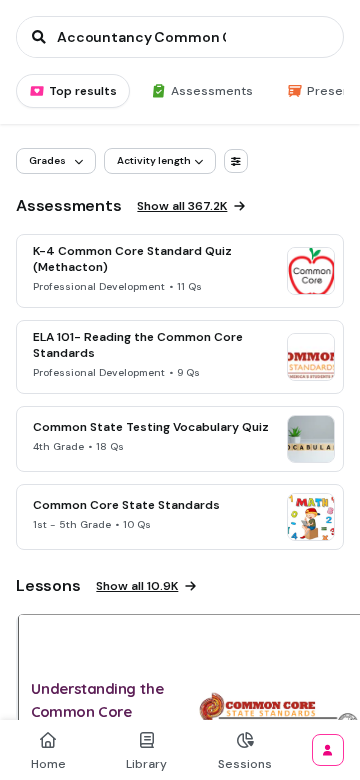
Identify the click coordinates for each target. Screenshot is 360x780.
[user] (328, 750)
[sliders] (236, 161)
